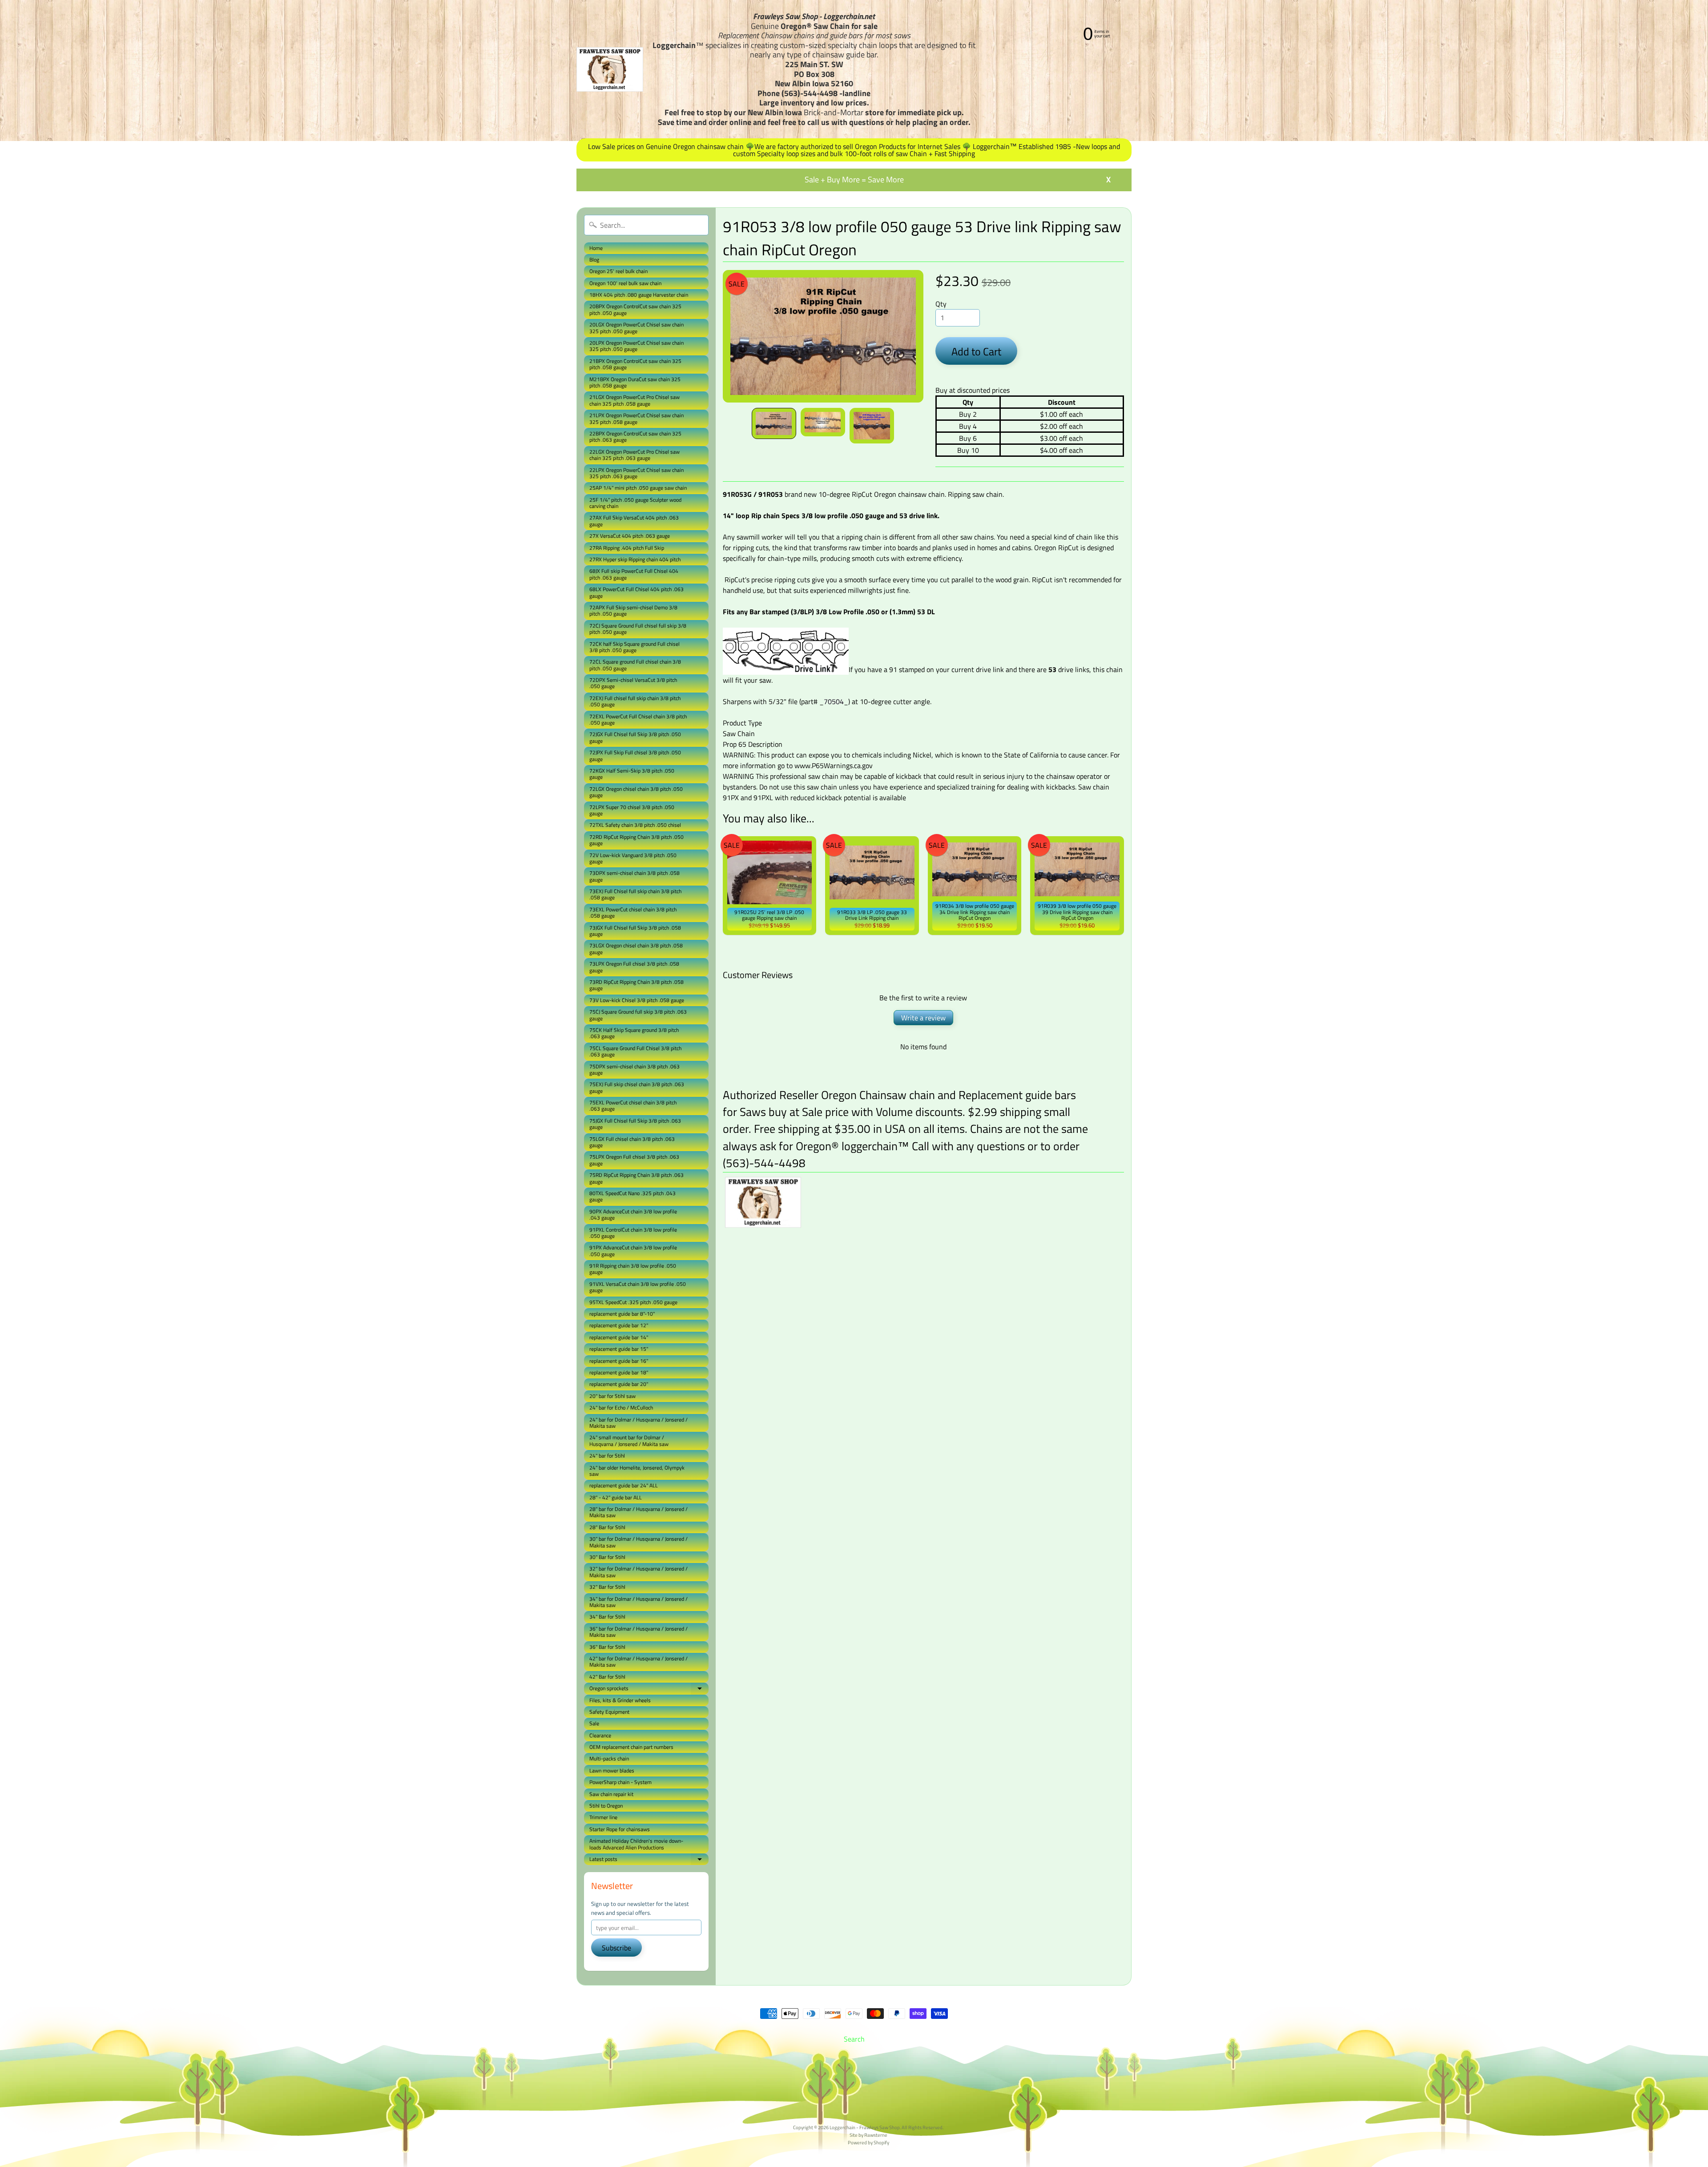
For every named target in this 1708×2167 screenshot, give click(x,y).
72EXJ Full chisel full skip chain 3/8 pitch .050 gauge (635, 701)
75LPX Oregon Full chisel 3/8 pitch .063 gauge (634, 1160)
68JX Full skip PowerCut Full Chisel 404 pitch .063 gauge (634, 574)
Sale (594, 1723)
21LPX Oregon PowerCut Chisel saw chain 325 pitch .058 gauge (636, 418)
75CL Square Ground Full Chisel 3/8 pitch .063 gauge (635, 1051)
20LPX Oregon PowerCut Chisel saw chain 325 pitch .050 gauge (636, 346)
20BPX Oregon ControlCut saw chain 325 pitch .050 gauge (635, 309)
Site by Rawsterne (868, 2135)
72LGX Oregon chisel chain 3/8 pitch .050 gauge (636, 792)
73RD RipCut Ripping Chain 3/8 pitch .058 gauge (636, 985)
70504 (834, 701)
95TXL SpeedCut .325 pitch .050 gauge (633, 1302)
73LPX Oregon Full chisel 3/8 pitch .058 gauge (634, 967)
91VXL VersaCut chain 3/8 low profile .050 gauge (638, 1287)
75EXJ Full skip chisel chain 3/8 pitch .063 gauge (637, 1087)
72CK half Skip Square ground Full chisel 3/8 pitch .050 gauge (634, 647)
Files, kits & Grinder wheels (620, 1700)
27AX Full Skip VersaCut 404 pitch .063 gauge (634, 521)
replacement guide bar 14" (619, 1337)
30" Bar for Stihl (607, 1557)
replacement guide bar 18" (619, 1372)
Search (854, 2039)
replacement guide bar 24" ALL (624, 1485)
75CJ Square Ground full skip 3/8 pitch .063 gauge (638, 1015)
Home (596, 248)
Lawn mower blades (612, 1770)
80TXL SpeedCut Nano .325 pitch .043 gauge (632, 1196)
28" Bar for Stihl (607, 1527)
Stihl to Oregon (606, 1806)
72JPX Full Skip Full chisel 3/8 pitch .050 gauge (635, 755)
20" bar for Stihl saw (612, 1396)
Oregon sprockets (649, 1689)
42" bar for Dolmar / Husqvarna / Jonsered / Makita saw (638, 1662)
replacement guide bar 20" (619, 1384)
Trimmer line (603, 1817)
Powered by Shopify (868, 2142)
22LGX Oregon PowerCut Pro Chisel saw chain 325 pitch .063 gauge (634, 455)
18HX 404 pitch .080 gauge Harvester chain (639, 295)
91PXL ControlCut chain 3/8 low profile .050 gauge (633, 1233)
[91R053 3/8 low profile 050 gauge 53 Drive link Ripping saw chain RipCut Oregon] (774, 423)
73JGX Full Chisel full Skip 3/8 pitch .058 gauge (635, 931)
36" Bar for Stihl (607, 1647)
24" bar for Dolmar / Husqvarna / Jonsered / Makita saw (638, 1423)
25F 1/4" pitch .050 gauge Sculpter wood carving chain (635, 503)
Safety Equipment (609, 1712)
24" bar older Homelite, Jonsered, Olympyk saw (637, 1471)
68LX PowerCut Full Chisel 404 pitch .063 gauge (636, 592)
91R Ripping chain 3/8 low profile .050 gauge (633, 1269)
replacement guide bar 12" (619, 1325)
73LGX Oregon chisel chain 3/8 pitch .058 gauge (636, 949)
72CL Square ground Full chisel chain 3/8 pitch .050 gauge (635, 665)
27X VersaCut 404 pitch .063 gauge (630, 536)
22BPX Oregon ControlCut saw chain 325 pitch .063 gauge (635, 437)
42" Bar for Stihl (607, 1677)
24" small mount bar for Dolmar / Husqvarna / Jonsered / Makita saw (629, 1440)
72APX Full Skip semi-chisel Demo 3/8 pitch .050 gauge (633, 610)
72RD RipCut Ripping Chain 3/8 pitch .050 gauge (636, 840)
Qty (941, 304)
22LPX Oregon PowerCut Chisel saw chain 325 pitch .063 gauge (636, 473)
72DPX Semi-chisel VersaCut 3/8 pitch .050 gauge (633, 683)
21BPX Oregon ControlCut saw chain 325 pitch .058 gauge (635, 364)
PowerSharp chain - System (620, 1782)
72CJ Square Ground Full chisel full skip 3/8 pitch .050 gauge (638, 629)
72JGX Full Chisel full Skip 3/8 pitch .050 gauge (635, 737)
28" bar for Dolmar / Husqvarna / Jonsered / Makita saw (638, 1512)
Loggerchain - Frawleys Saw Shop (865, 2127)
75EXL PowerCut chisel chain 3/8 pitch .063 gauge (633, 1106)
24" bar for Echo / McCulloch (621, 1408)
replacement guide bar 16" (619, 1361)
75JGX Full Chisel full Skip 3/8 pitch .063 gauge (635, 1124)
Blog (594, 260)
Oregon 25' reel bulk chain (618, 271)
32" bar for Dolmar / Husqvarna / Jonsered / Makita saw (638, 1572)
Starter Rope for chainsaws (620, 1829)
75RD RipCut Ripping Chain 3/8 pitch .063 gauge (636, 1178)
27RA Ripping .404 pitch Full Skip (627, 548)
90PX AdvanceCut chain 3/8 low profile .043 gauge (633, 1214)
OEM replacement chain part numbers (631, 1747)
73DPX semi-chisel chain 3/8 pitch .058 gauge (634, 876)
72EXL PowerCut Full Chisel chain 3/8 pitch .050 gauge (638, 719)
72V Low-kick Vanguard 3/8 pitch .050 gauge (633, 858)
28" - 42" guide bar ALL (616, 1497)
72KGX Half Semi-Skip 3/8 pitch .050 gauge (632, 774)
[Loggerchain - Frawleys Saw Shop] (610, 69)
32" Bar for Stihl (607, 1587)
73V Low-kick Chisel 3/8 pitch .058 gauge (637, 1000)
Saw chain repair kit (611, 1794)
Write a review (923, 1018)
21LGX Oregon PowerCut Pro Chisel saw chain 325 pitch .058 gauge (634, 400)
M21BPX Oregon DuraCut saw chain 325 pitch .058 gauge (635, 382)
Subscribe (616, 1948)
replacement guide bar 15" (619, 1349)
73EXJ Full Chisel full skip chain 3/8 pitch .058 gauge (635, 894)
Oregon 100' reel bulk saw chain (625, 283)
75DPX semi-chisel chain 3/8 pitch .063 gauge (634, 1069)
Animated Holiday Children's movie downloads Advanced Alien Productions (636, 1844)
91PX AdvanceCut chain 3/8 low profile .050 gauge (633, 1251)
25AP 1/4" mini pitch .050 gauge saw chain (638, 488)
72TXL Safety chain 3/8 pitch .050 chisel (635, 825)
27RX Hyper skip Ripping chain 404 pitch (635, 559)
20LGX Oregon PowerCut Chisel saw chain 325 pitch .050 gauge (636, 328)
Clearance (600, 1735)
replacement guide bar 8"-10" (622, 1314)
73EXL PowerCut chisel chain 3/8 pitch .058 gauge (633, 912)
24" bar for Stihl (607, 1456)
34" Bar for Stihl (607, 1617)
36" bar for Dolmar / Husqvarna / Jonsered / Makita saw (638, 1632)
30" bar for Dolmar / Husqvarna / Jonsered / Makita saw (638, 1542)
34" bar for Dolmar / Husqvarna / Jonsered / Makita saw (638, 1602)
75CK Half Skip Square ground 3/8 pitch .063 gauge (634, 1033)
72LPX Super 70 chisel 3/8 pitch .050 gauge (632, 810)
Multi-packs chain (609, 1758)
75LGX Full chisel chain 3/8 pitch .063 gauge (632, 1142)
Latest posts (649, 1860)
